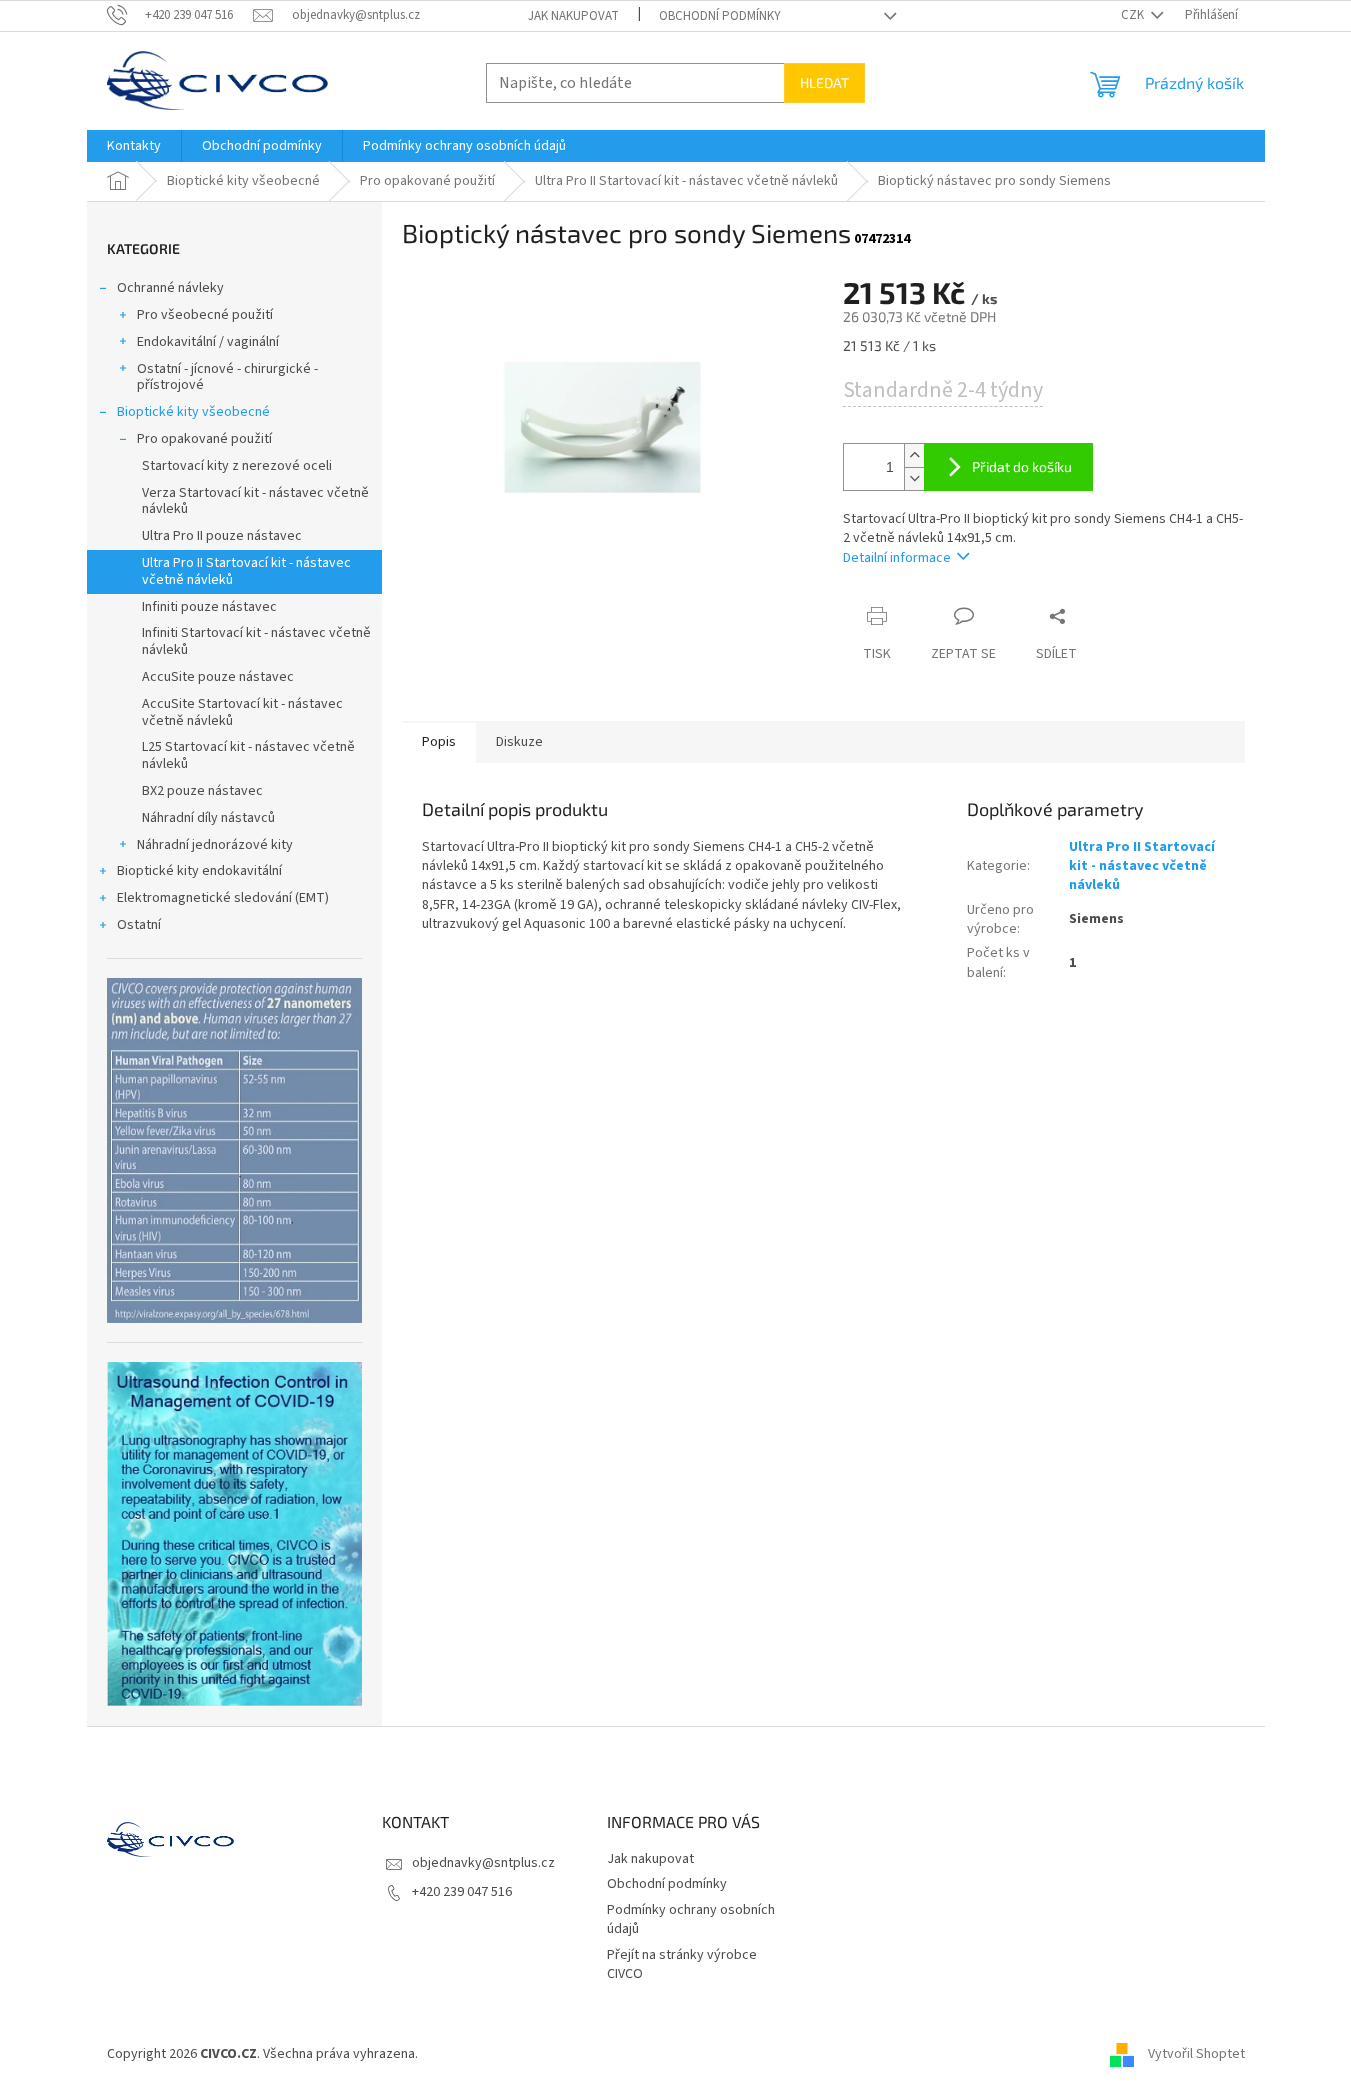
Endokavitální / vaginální (208, 342)
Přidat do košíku (1022, 466)
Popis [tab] (439, 742)
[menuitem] (134, 146)
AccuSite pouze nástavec (218, 677)
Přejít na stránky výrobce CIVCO (682, 1964)
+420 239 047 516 (462, 1892)
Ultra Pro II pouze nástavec (222, 536)
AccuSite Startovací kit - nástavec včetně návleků (242, 712)
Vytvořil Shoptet (1196, 2054)
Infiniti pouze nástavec (209, 607)
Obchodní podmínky (720, 16)
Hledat (824, 82)
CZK (1134, 15)
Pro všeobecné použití (205, 315)
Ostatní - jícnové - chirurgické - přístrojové (227, 377)
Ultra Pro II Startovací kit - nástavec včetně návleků (246, 571)
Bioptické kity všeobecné (193, 412)
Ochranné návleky (170, 288)
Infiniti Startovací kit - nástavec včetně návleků (256, 641)
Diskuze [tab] (519, 742)
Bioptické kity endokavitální (199, 871)
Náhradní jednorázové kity (215, 845)
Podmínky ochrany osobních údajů (691, 1919)
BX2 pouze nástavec (202, 791)
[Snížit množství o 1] (914, 478)
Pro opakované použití (204, 439)
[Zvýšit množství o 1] (914, 455)
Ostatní (139, 925)
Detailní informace (897, 558)
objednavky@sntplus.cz (483, 1863)
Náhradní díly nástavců (208, 818)
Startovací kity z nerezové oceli (237, 466)
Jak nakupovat (573, 16)
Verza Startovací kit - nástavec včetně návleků (255, 501)
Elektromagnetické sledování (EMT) (223, 898)
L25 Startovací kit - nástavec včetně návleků (248, 755)
